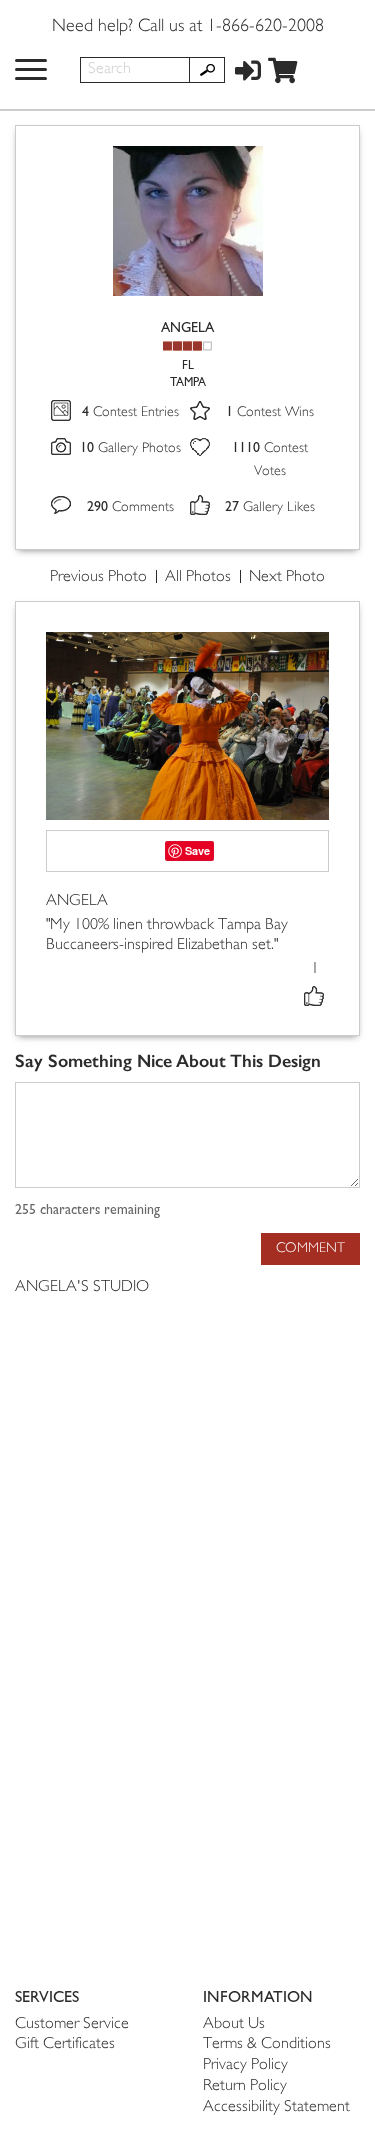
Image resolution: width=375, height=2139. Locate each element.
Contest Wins (270, 412)
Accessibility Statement (276, 2107)
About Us (234, 2024)
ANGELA (187, 327)
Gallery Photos (130, 448)
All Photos (198, 577)
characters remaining (87, 1210)
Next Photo (287, 577)
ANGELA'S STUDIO (82, 1287)
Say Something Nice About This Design (168, 1061)
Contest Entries (130, 412)
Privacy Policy (245, 2065)
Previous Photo (98, 577)
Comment (310, 1248)
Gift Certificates (65, 2044)
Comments (130, 507)
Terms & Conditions (267, 2044)
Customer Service (72, 2024)
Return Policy (245, 2086)
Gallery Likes (270, 507)
